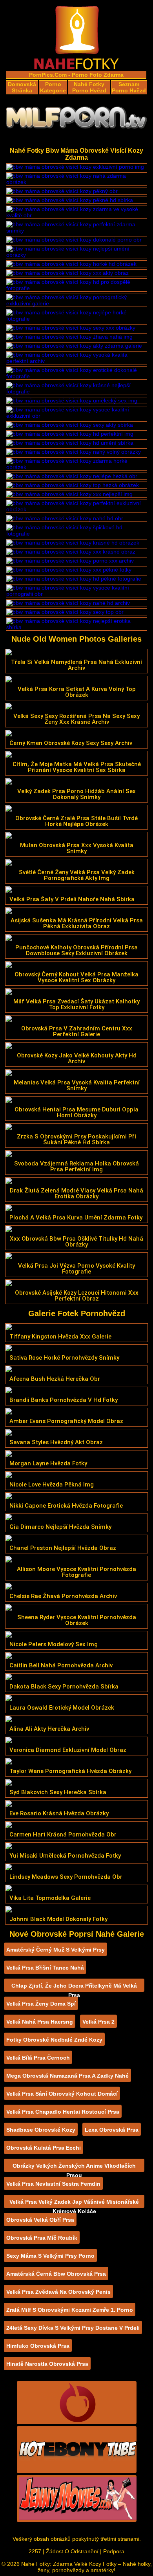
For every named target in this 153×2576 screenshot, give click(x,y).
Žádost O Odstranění (72, 2551)
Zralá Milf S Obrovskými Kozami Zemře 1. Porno (70, 2310)
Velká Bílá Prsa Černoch (38, 2058)
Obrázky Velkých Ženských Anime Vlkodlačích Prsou (74, 2167)
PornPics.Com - (50, 75)
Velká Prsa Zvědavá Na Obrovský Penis (58, 2292)
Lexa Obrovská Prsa (112, 2130)
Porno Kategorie (53, 87)
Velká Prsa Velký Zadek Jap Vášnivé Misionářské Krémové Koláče (74, 2203)
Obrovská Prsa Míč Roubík (42, 2238)
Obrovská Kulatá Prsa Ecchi (44, 2148)
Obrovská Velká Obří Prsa (40, 2220)
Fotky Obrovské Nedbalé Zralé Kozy (54, 2040)
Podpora (114, 2551)
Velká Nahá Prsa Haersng (40, 2022)
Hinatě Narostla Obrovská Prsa (47, 2364)
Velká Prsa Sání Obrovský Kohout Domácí (62, 2094)
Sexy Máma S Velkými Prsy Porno (50, 2256)
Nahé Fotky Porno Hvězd (89, 87)
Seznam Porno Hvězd (129, 87)
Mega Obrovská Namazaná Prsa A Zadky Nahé (67, 2076)
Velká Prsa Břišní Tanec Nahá (45, 1968)
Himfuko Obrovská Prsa (38, 2346)
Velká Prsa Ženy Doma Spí (41, 2004)
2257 (35, 2551)
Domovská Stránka (22, 87)
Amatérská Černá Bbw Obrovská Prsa (56, 2274)
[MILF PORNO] (76, 120)
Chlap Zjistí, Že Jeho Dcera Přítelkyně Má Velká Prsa (74, 1987)
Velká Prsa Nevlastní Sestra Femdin (53, 2184)
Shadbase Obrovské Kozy (41, 2130)
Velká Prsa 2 (98, 2022)
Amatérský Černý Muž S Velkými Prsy (56, 1950)
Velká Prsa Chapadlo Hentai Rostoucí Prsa (63, 2112)
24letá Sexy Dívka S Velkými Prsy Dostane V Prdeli (73, 2328)
